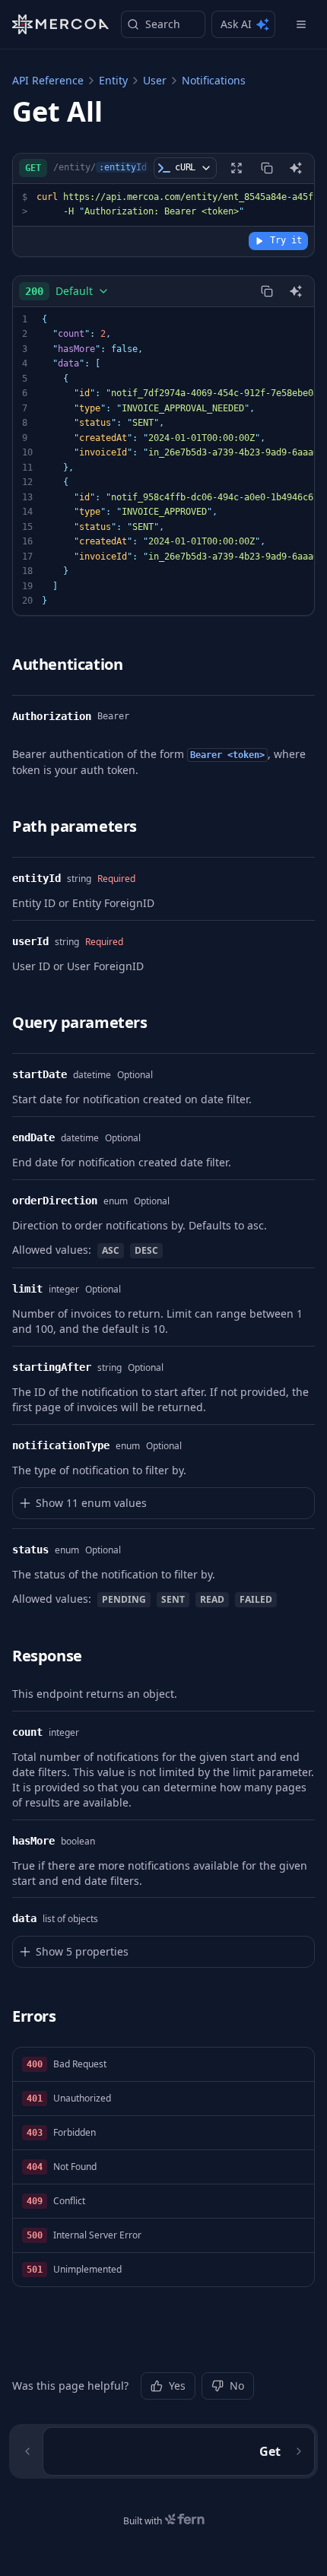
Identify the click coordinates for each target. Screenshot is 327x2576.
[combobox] (67, 291)
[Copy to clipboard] (267, 168)
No (237, 2386)
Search (163, 24)
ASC (111, 1250)
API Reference (48, 80)
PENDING (124, 1599)
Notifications (214, 80)
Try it (286, 240)
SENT (173, 1599)
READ (212, 1599)
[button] (163, 2065)
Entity (113, 80)
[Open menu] (301, 24)
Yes (177, 2386)
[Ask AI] (296, 168)
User (155, 80)
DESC (146, 1250)
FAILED (256, 1599)
